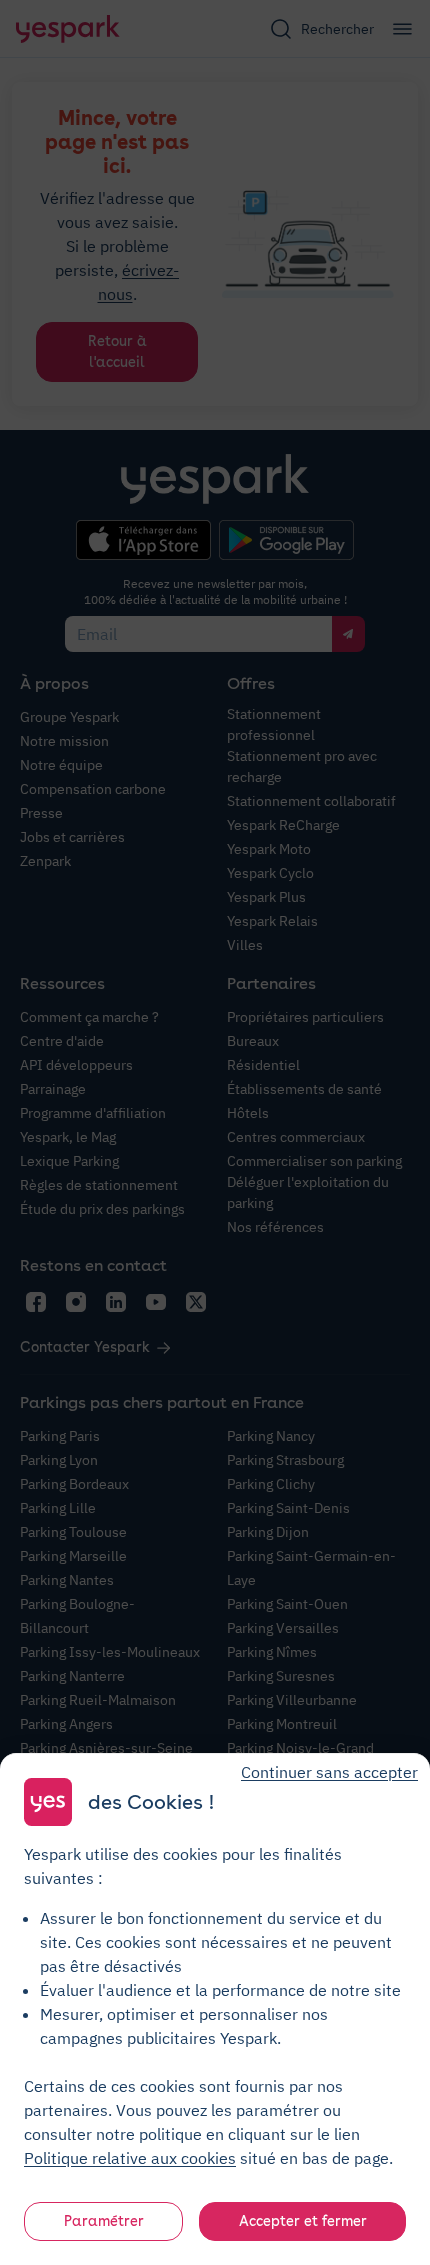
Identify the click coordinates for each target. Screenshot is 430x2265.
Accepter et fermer (303, 2221)
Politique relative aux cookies (130, 2158)
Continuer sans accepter (329, 1772)
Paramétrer (104, 2221)
